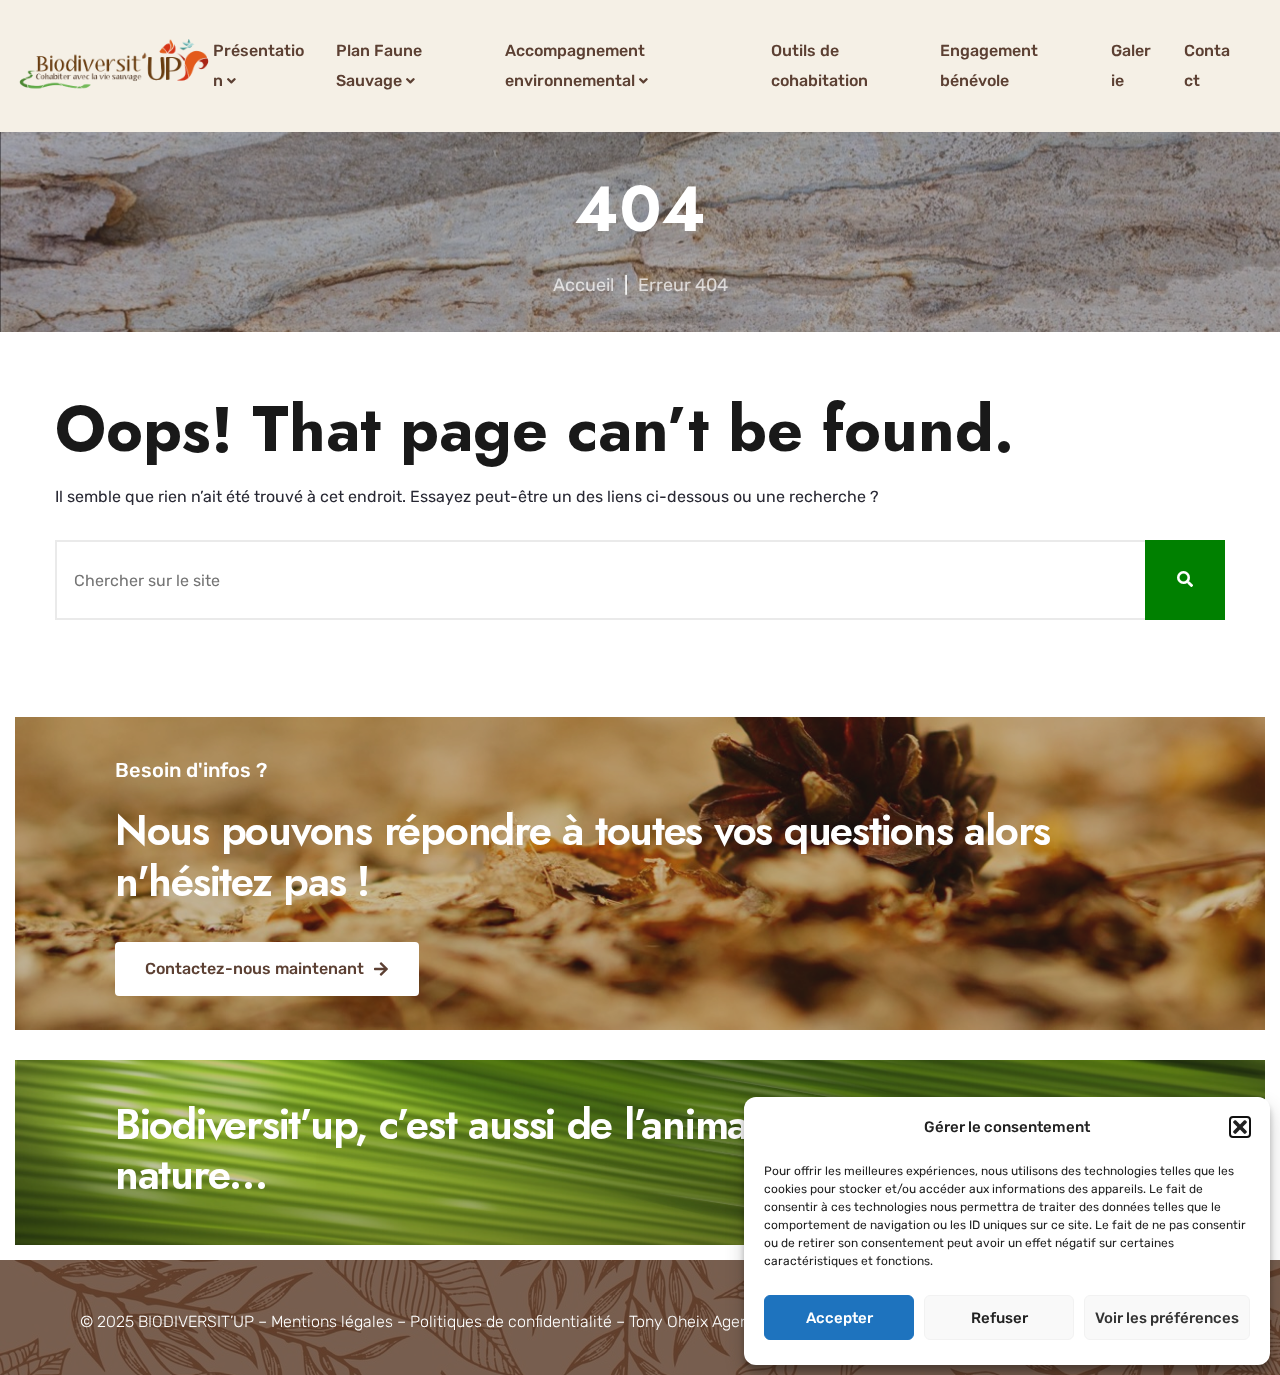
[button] (1240, 1127)
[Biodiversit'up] (114, 66)
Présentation (258, 65)
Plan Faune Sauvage (379, 65)
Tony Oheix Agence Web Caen (736, 1321)
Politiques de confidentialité (511, 1321)
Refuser (999, 1318)
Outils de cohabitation (819, 65)
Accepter (839, 1318)
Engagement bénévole (989, 65)
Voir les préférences (1167, 1318)
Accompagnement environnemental (575, 65)
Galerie (1131, 65)
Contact (1207, 65)
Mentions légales (332, 1321)
